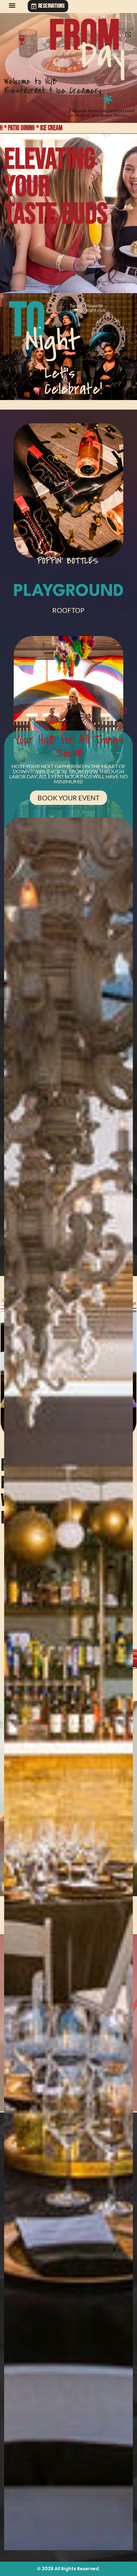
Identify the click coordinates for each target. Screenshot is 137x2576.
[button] (12, 5)
